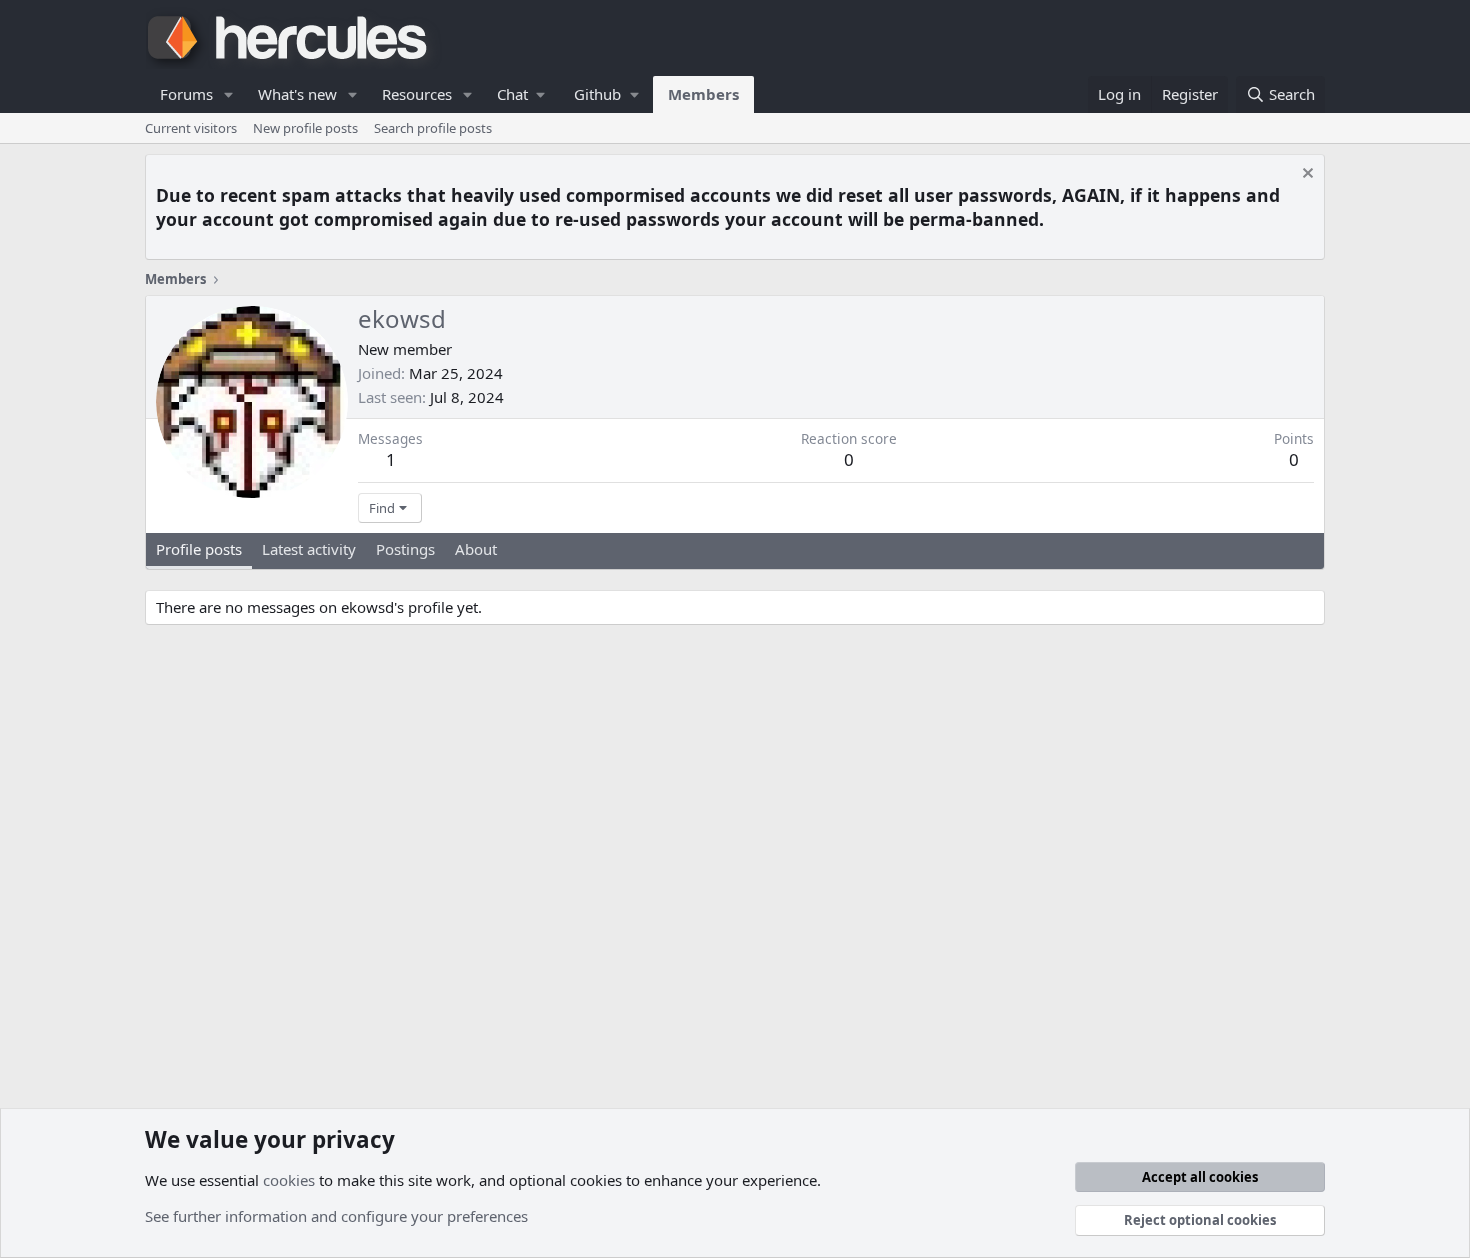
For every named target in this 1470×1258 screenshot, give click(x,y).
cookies (289, 1180)
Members (703, 94)
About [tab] (476, 549)
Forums (186, 94)
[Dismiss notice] (1305, 175)
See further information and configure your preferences (336, 1216)
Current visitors (191, 128)
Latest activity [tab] (309, 549)
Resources (417, 94)
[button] (229, 94)
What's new (297, 94)
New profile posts (305, 128)
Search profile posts (433, 128)
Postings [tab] (405, 549)
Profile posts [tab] (199, 549)
